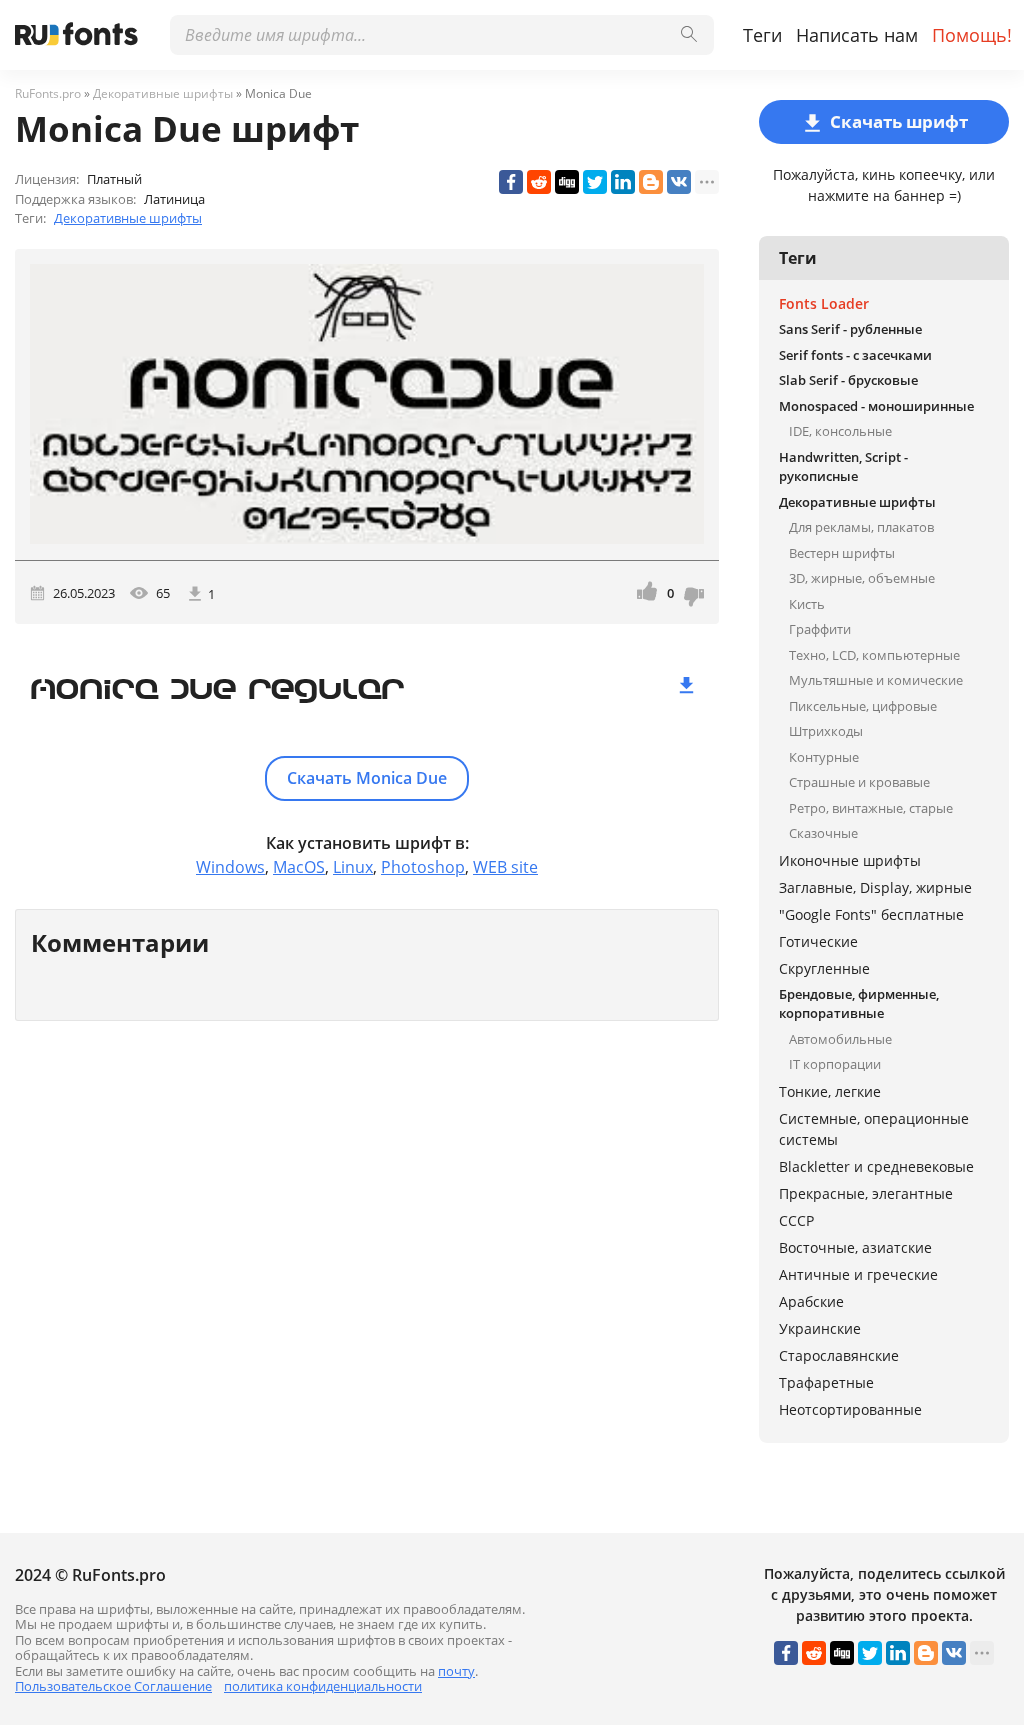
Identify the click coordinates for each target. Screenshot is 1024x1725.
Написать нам (857, 35)
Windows (230, 867)
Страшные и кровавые (859, 782)
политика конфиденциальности (323, 1686)
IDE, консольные (840, 431)
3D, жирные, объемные (862, 578)
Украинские (820, 1328)
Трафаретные (826, 1382)
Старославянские (839, 1355)
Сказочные (823, 833)
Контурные (824, 757)
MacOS (299, 867)
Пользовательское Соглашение (113, 1686)
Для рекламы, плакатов (861, 527)
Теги (762, 35)
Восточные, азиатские (855, 1247)
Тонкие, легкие (830, 1091)
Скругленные (824, 968)
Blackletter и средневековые (876, 1166)
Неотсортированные (850, 1409)
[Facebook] (511, 182)
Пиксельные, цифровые (863, 706)
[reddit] (539, 182)
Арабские (811, 1301)
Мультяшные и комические (876, 680)
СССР (796, 1220)
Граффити (820, 629)
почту (456, 1671)
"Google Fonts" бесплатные (871, 914)
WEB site (505, 867)
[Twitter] (595, 182)
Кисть (807, 604)
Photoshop (423, 867)
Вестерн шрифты (842, 553)
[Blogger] (651, 182)
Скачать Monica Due (367, 778)
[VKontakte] (679, 182)
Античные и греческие (858, 1274)
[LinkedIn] (623, 182)
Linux (353, 867)
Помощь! (972, 35)
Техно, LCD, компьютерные (874, 655)
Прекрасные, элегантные (866, 1193)
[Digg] (567, 182)
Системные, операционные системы (874, 1129)
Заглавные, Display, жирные (875, 887)
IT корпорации (835, 1064)
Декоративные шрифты (128, 218)
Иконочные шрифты (850, 860)
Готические (818, 941)
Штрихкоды (826, 731)
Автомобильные (840, 1039)
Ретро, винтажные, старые (871, 808)
